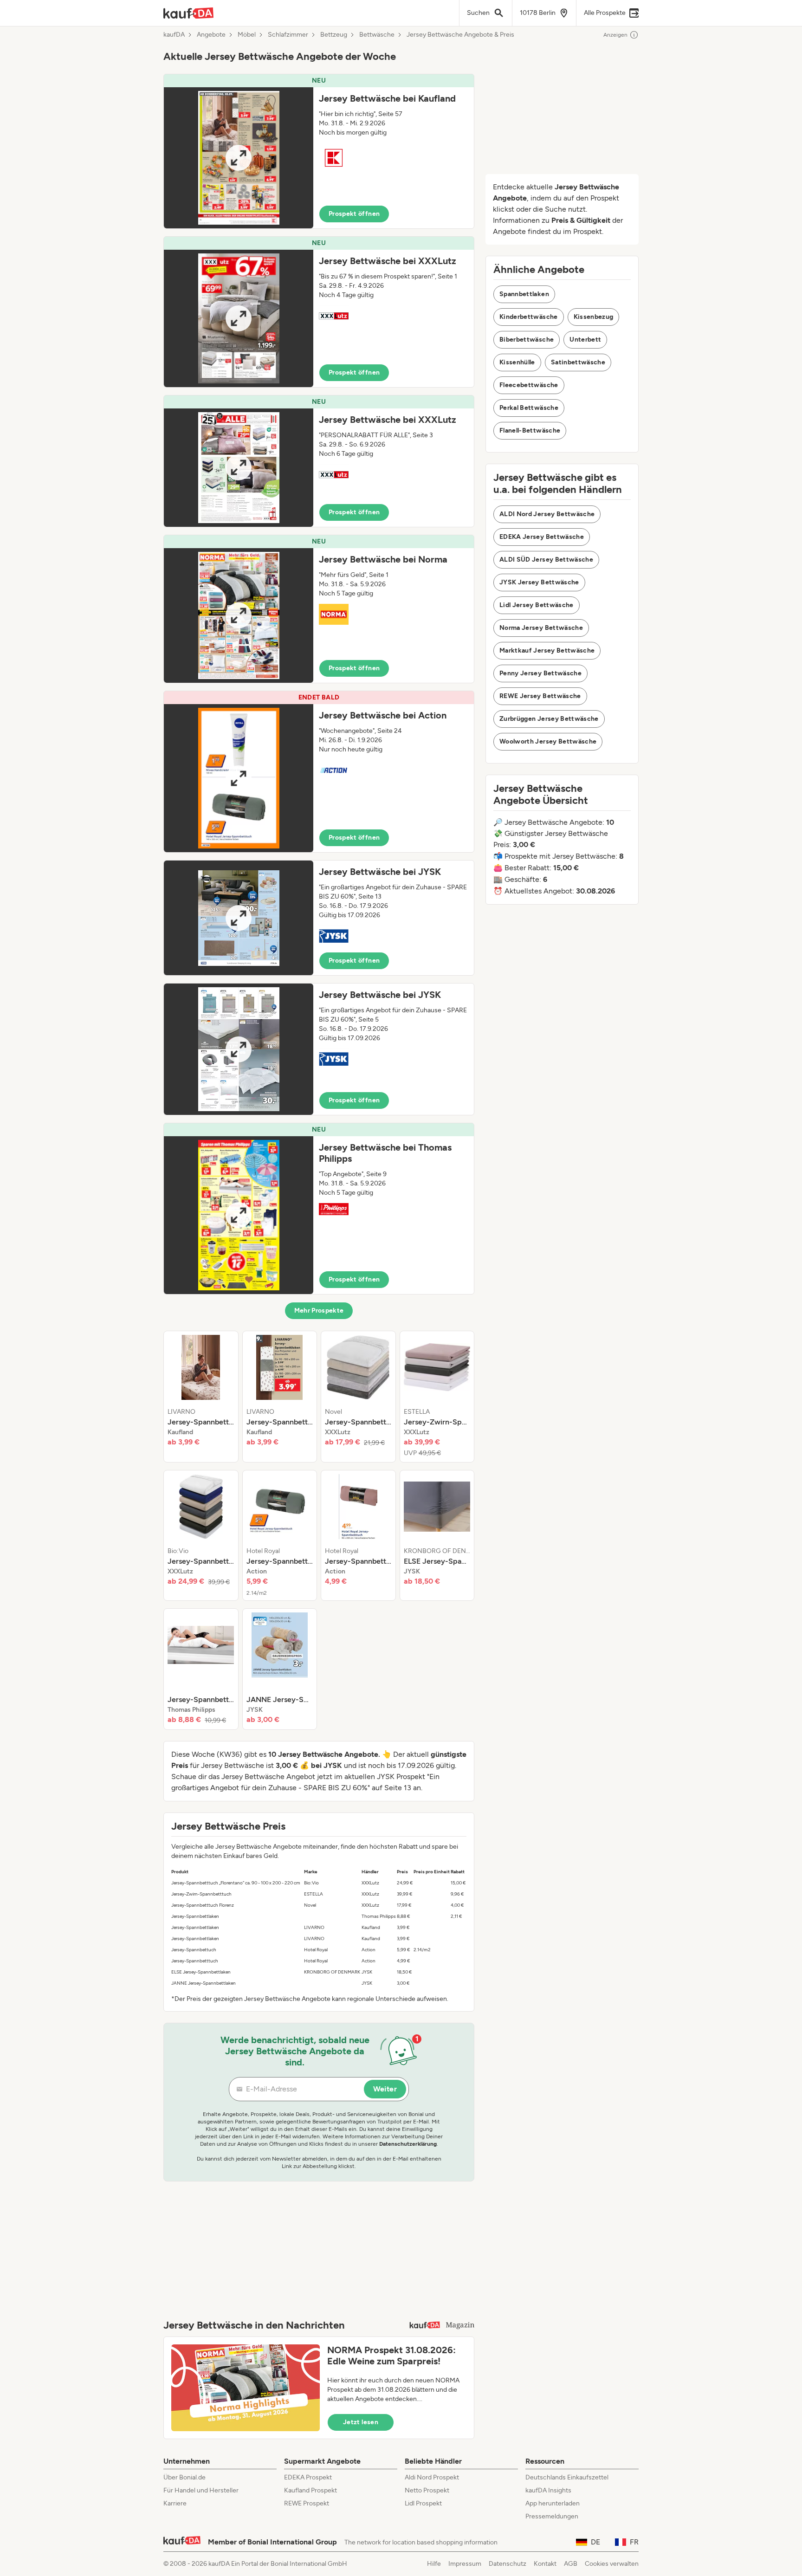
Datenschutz (508, 2564)
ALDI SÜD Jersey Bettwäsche (546, 560)
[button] (319, 151)
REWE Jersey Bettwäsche (540, 696)
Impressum (465, 2564)
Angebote (211, 35)
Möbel (247, 35)
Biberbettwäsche (527, 340)
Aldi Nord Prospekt (432, 2477)
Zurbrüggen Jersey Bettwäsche (549, 719)
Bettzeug (334, 35)
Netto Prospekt (427, 2490)
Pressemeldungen (552, 2516)
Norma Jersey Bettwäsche (541, 628)
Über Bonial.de (184, 2477)
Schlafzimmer (288, 35)
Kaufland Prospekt (310, 2490)
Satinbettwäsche (578, 362)
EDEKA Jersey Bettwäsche (542, 537)
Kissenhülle (517, 362)
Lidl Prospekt (423, 2503)
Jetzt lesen (361, 2422)
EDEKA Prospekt (308, 2477)
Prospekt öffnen (354, 214)
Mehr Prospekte (319, 1311)
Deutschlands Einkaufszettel (567, 2477)
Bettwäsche (377, 35)
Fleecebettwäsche (529, 385)
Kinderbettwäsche (529, 317)
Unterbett (585, 340)
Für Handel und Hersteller (201, 2490)
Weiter (385, 2089)
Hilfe (434, 2564)
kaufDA (174, 35)
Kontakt (545, 2564)
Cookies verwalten (612, 2564)
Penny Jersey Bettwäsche (540, 673)
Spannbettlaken (524, 294)
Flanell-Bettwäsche (530, 430)
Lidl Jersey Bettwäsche (537, 605)
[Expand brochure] (239, 158)
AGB (571, 2564)
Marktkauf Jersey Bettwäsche (547, 650)
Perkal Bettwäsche (529, 408)
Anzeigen (615, 35)
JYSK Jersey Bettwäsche (539, 582)
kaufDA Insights (548, 2490)
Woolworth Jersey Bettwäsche (548, 741)
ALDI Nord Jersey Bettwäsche (547, 514)
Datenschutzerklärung (408, 2144)
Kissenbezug (594, 317)
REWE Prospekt (307, 2503)
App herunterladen (553, 2503)
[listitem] (201, 1397)
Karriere (175, 2503)
